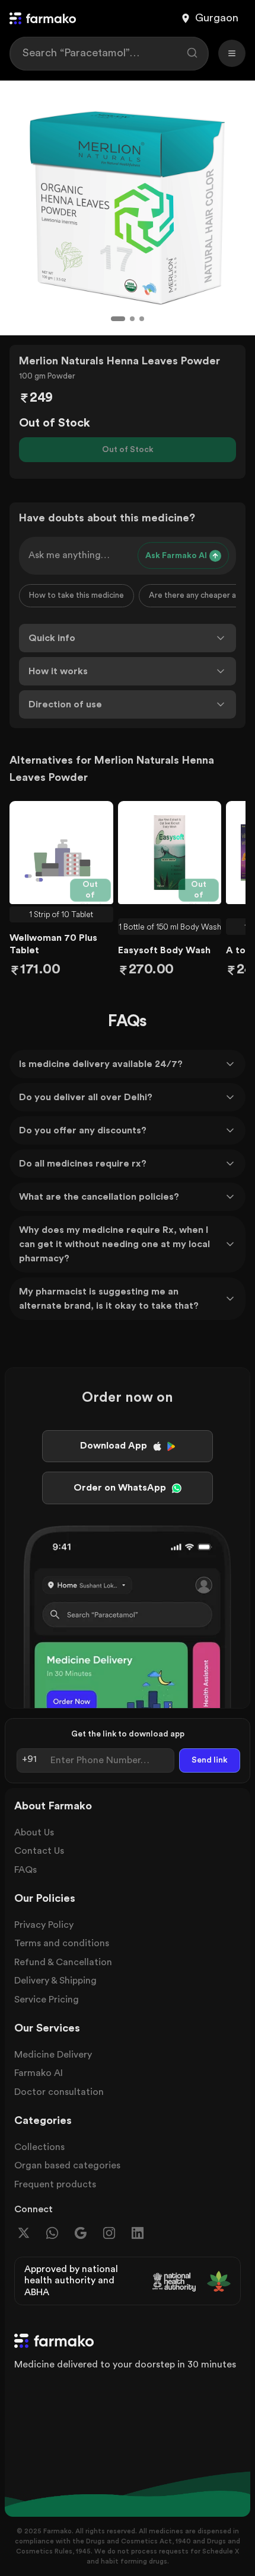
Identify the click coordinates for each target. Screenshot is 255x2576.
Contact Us (39, 1851)
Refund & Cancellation (63, 1962)
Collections (39, 2147)
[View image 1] (118, 319)
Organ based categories (67, 2165)
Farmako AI (39, 2073)
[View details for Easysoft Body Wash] (170, 853)
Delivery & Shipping (55, 1981)
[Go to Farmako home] (43, 18)
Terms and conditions (62, 1943)
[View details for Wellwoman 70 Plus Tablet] (61, 853)
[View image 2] (132, 319)
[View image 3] (142, 319)
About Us (34, 1832)
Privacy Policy (44, 1925)
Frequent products (55, 2184)
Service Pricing (47, 2000)
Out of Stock (128, 450)
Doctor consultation (59, 2092)
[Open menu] (232, 53)
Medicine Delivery (53, 2055)
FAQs (26, 1870)
